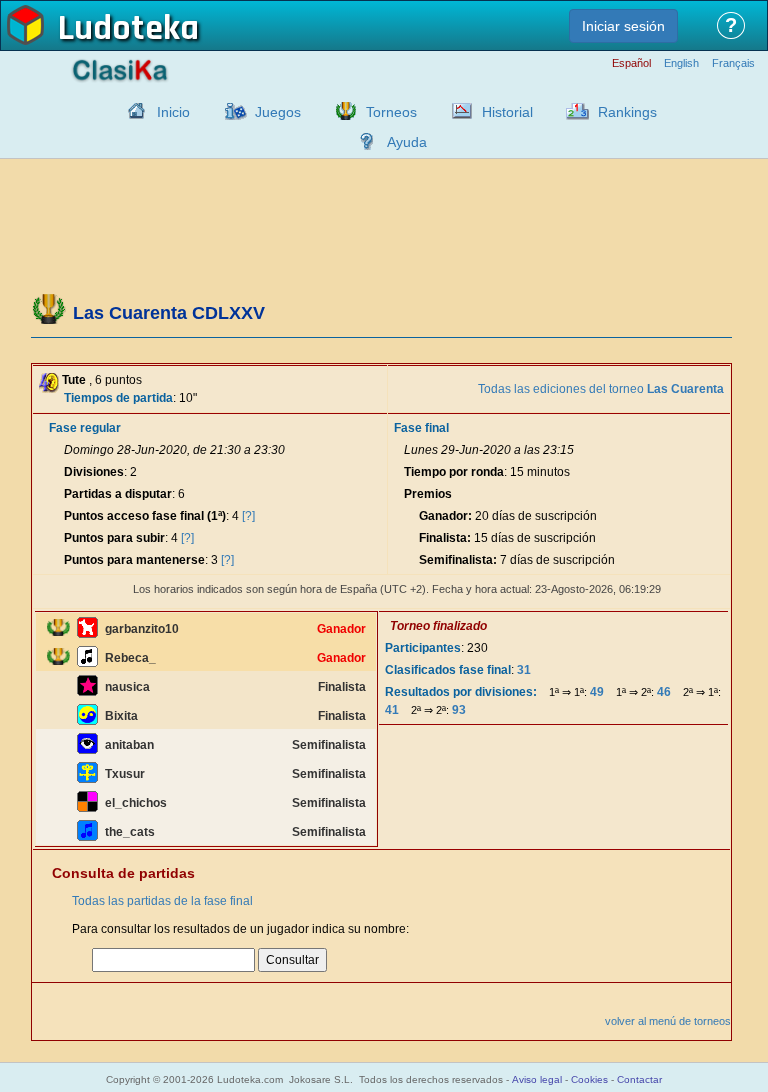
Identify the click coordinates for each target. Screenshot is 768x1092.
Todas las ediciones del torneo (601, 389)
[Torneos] (341, 111)
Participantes (423, 648)
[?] (248, 516)
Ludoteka (128, 29)
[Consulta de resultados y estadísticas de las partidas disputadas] (457, 111)
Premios (428, 494)
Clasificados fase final (448, 670)
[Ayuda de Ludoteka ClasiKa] (362, 141)
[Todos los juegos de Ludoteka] (230, 111)
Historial (507, 112)
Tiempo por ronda (454, 472)
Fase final (421, 428)
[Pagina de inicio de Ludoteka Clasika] (132, 111)
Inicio (173, 112)
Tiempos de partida (118, 398)
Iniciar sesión (623, 26)
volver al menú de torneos (668, 1021)
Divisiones (94, 472)
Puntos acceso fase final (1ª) (145, 516)
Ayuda (407, 142)
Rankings (627, 112)
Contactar (639, 1079)
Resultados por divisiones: (461, 692)
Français (733, 63)
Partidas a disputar (118, 494)
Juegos (278, 112)
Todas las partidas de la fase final (162, 901)
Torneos (391, 112)
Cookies (589, 1079)
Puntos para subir (114, 538)
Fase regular (85, 428)
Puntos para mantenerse (134, 560)
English (681, 63)
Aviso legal (537, 1079)
